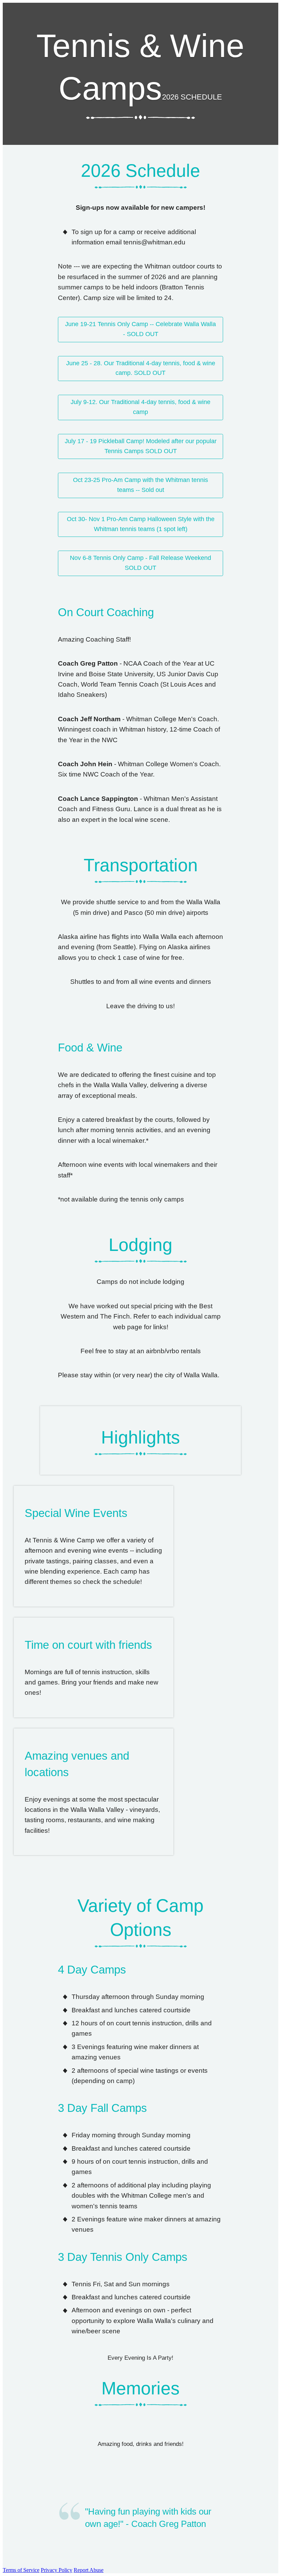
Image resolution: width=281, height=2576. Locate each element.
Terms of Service (21, 2570)
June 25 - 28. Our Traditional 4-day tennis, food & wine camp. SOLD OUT (141, 368)
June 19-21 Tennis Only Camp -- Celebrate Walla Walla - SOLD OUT (140, 329)
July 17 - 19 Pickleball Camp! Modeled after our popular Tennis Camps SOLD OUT (141, 446)
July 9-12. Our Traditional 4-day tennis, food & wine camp (140, 407)
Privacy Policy (57, 2570)
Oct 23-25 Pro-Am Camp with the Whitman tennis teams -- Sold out (140, 485)
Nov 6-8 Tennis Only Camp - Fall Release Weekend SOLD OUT (140, 563)
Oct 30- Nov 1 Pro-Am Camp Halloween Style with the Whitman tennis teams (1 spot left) (141, 524)
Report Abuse (89, 2570)
